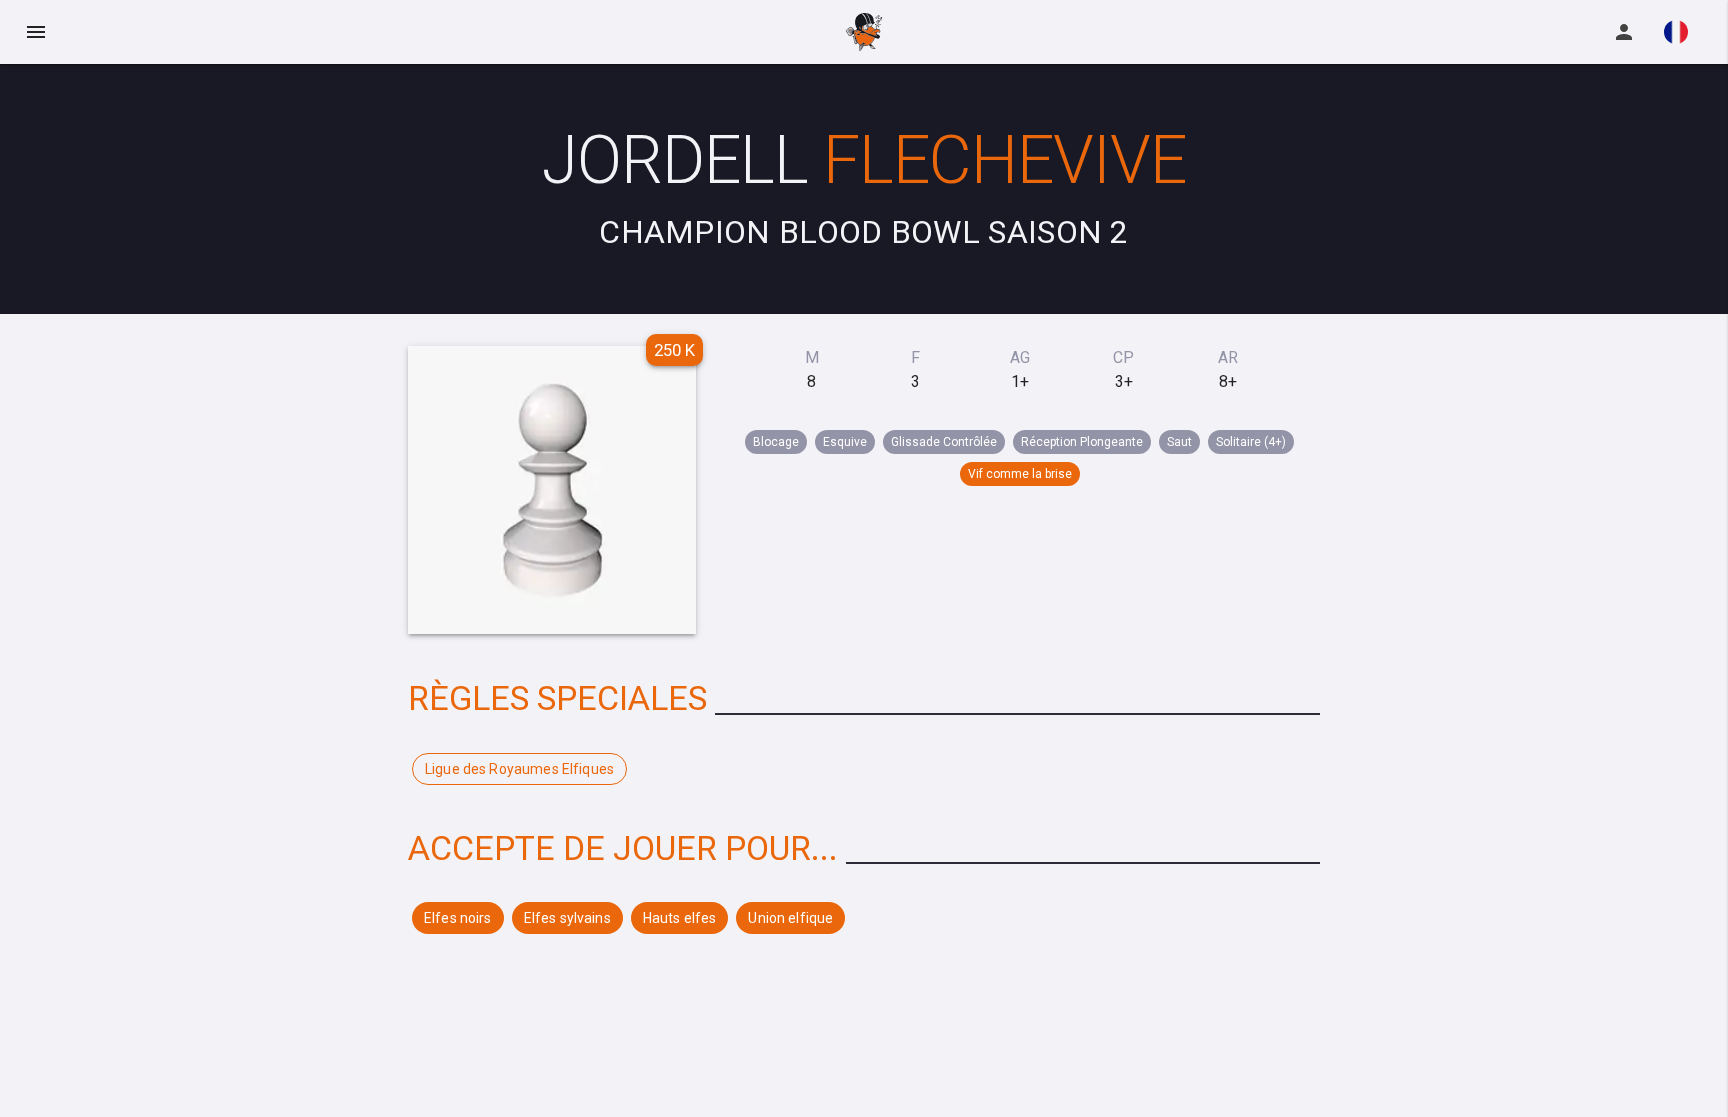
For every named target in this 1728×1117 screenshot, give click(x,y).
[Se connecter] (1624, 32)
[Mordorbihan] (864, 32)
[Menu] (36, 32)
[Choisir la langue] (1676, 32)
